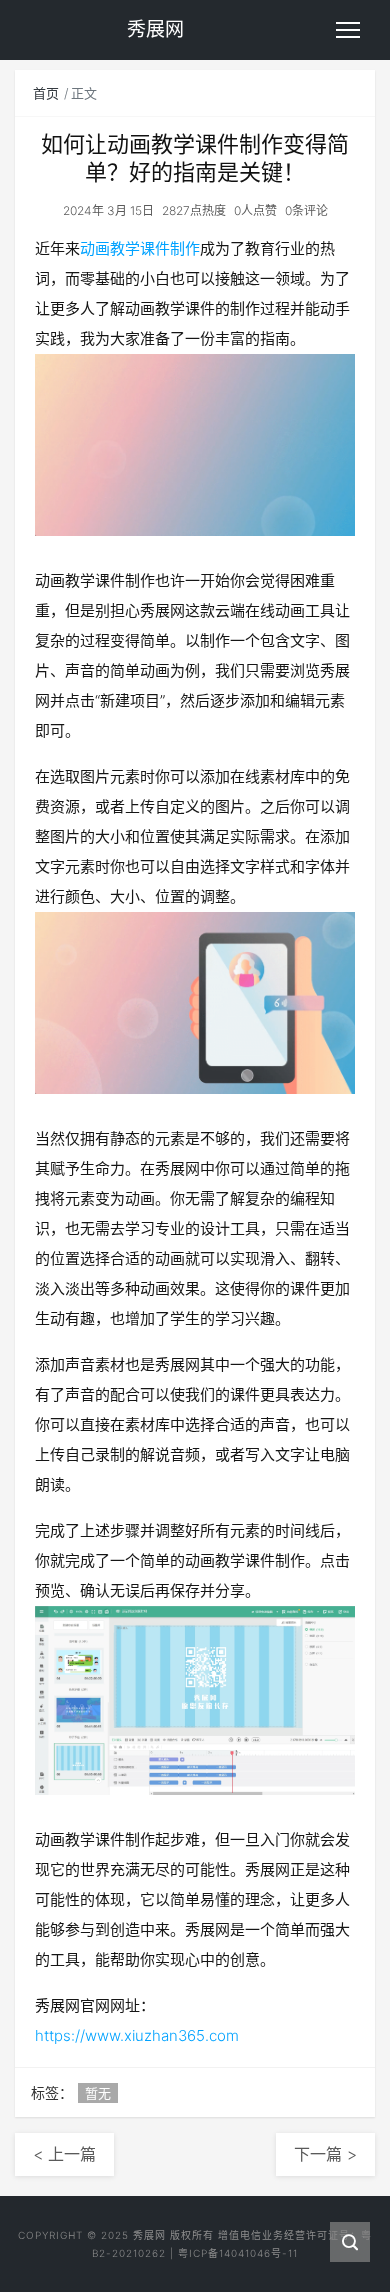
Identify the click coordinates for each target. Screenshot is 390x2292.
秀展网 (149, 2235)
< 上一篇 (64, 2154)
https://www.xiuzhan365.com (137, 2035)
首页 (46, 93)
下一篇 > (325, 2154)
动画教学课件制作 (140, 248)
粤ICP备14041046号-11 (238, 2253)
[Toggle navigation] (348, 30)
